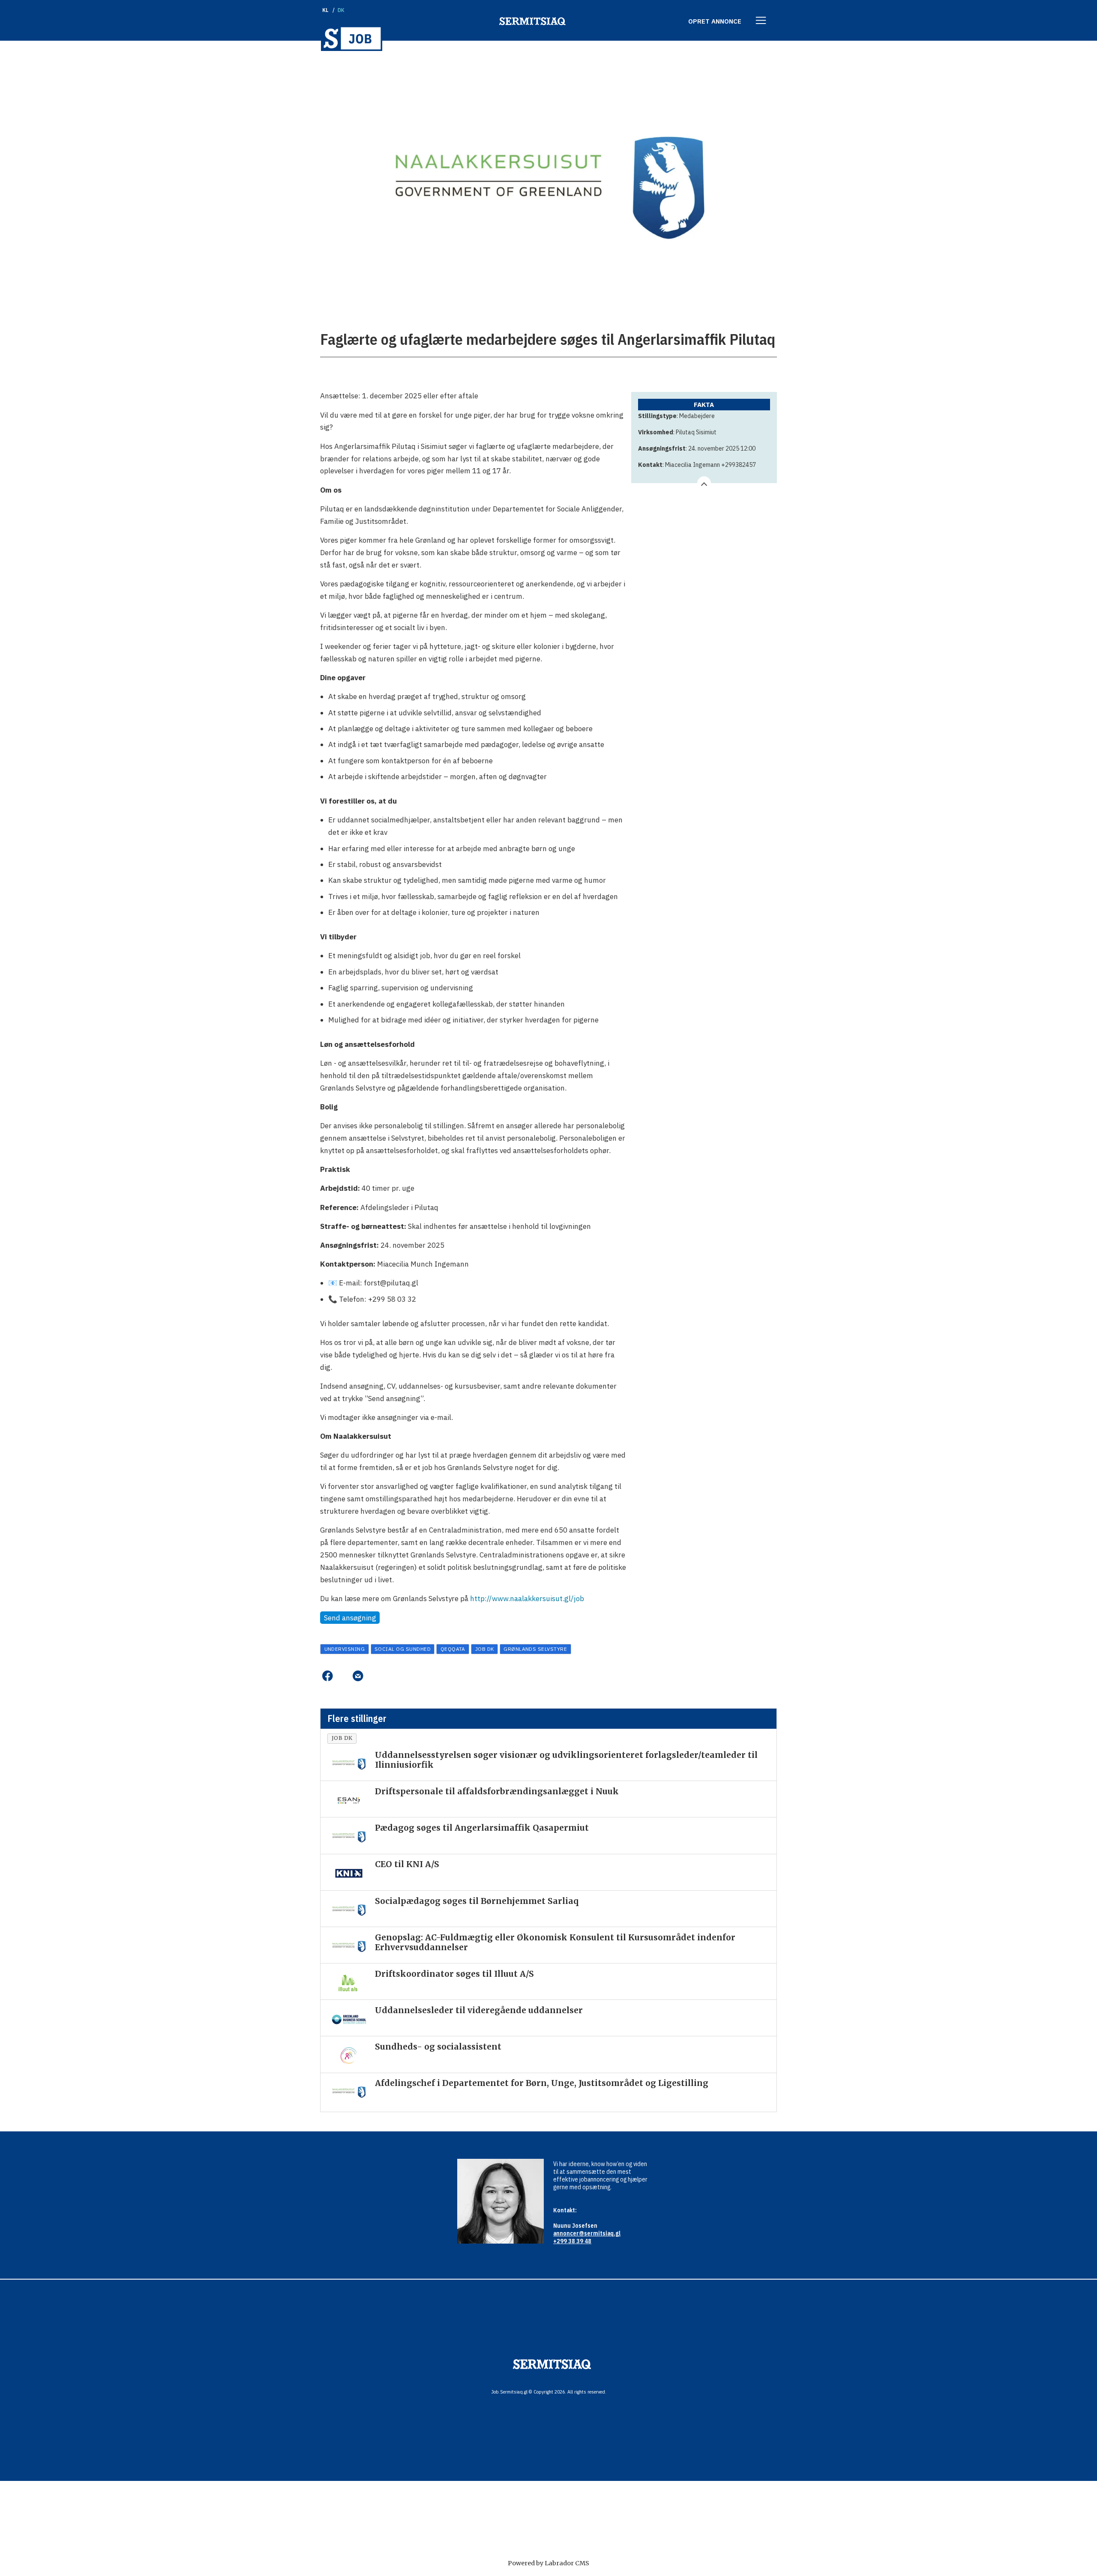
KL (325, 10)
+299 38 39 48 (572, 2241)
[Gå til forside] (352, 38)
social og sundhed (403, 1649)
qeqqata (453, 1649)
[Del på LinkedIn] (343, 1676)
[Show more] (704, 483)
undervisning (345, 1649)
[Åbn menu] (761, 21)
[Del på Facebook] (327, 1676)
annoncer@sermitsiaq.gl (587, 2233)
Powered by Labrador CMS (548, 2563)
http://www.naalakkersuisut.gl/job (527, 1599)
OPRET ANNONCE (715, 21)
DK (341, 10)
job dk (485, 1649)
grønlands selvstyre (535, 1649)
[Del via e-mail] (358, 1676)
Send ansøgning (350, 1618)
